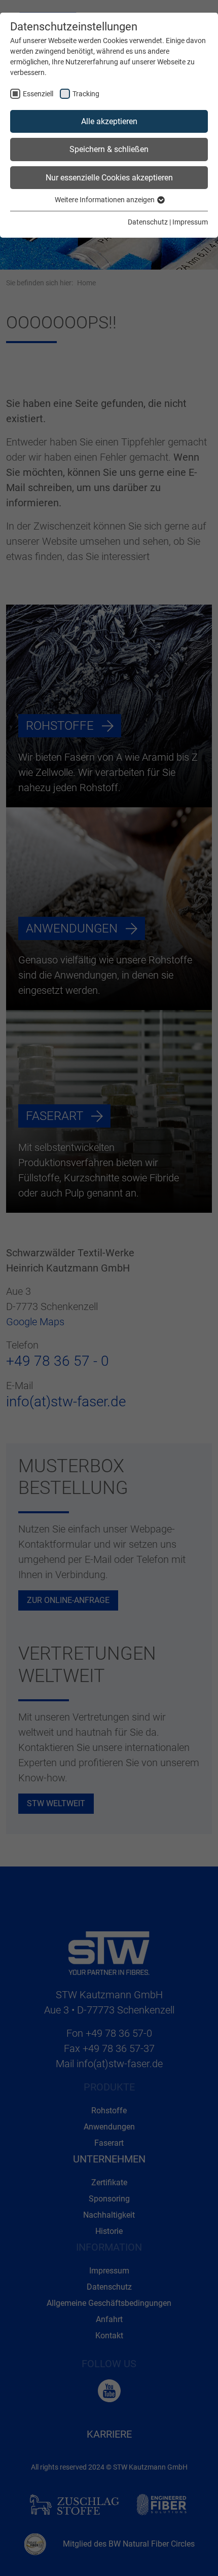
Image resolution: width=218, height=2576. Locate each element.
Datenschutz (148, 222)
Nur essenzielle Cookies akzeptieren (109, 178)
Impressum (190, 222)
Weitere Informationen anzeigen (105, 200)
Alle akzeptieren (109, 121)
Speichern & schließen (109, 149)
